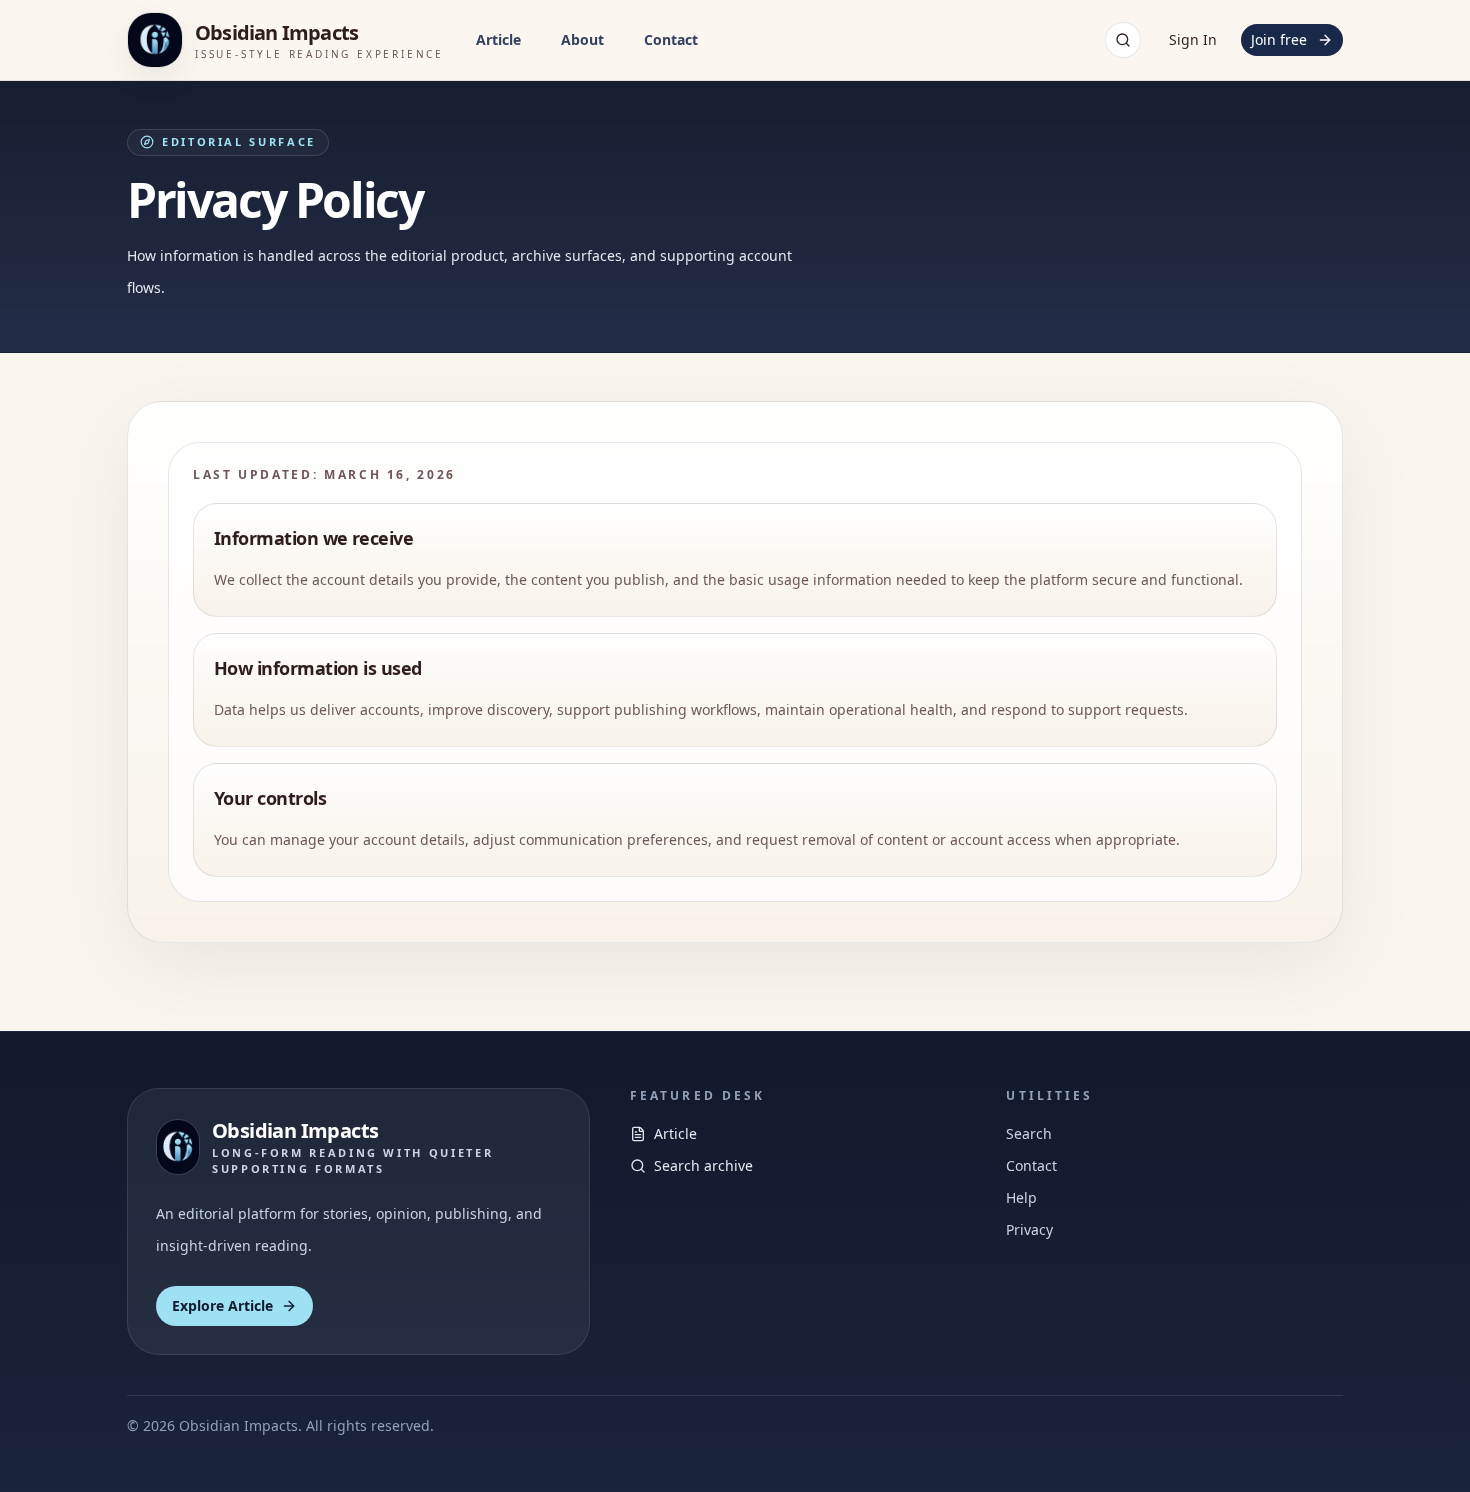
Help (1021, 1197)
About (582, 39)
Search (1029, 1133)
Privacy (1029, 1229)
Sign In (1193, 39)
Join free (1279, 39)
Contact (671, 39)
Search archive (703, 1165)
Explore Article (222, 1305)
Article (498, 39)
